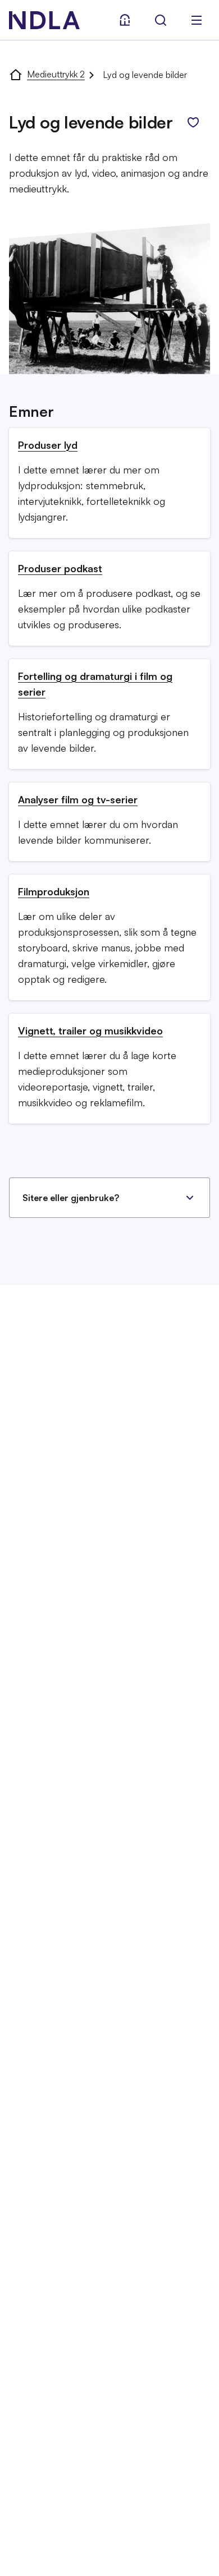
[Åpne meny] (197, 20)
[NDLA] (44, 20)
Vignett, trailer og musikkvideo (90, 1031)
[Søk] (161, 20)
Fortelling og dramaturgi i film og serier (95, 684)
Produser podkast (60, 568)
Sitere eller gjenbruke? (71, 1198)
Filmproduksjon (54, 891)
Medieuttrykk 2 (56, 74)
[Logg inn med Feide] (125, 20)
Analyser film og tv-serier (78, 799)
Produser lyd (48, 445)
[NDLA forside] (16, 74)
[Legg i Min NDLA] (193, 122)
